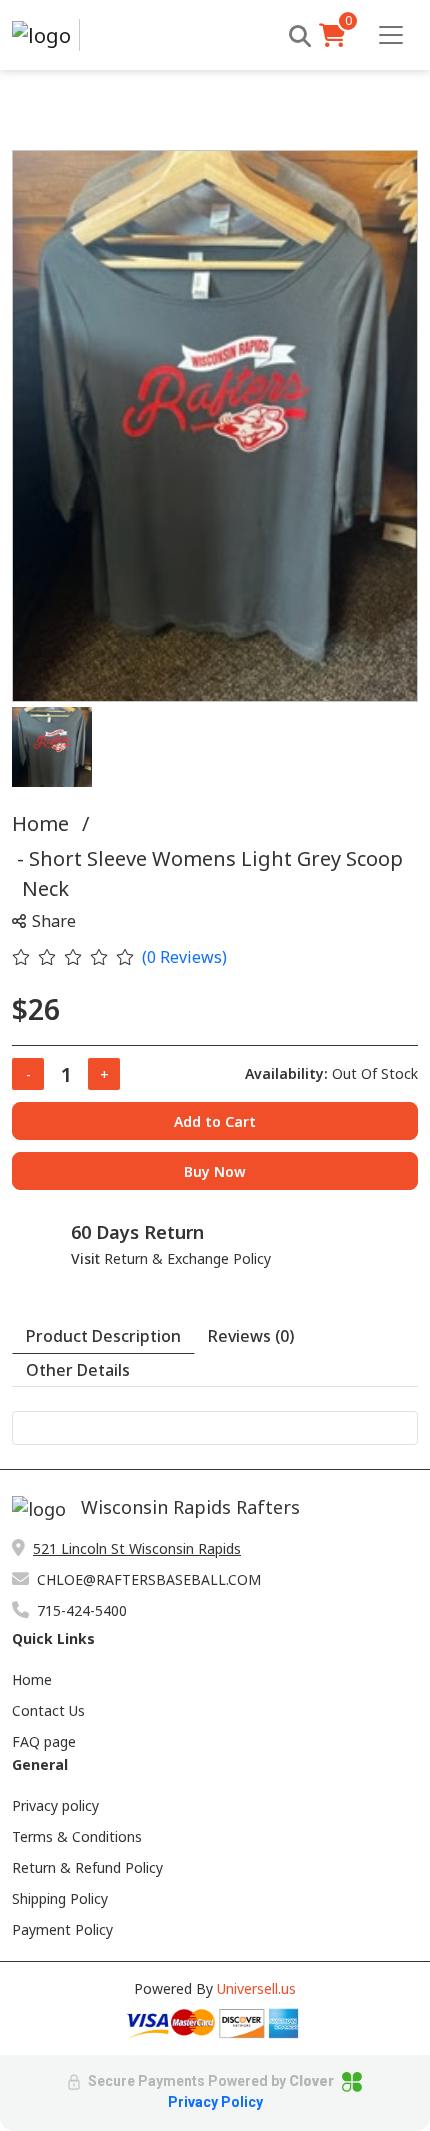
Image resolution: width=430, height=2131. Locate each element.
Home (40, 823)
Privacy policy (55, 1805)
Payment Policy (62, 1929)
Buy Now (215, 1171)
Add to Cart (215, 1121)
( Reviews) (184, 957)
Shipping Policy (60, 1898)
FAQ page (44, 1741)
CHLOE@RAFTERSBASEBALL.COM (149, 1579)
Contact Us (48, 1710)
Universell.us (256, 1988)
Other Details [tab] (78, 1370)
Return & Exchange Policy (187, 1258)
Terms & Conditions (77, 1836)
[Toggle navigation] (391, 35)
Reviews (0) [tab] (251, 1336)
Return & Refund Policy (87, 1867)
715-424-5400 (82, 1610)
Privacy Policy (215, 2102)
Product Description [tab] (103, 1336)
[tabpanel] (215, 1428)
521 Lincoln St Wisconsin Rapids (137, 1548)
